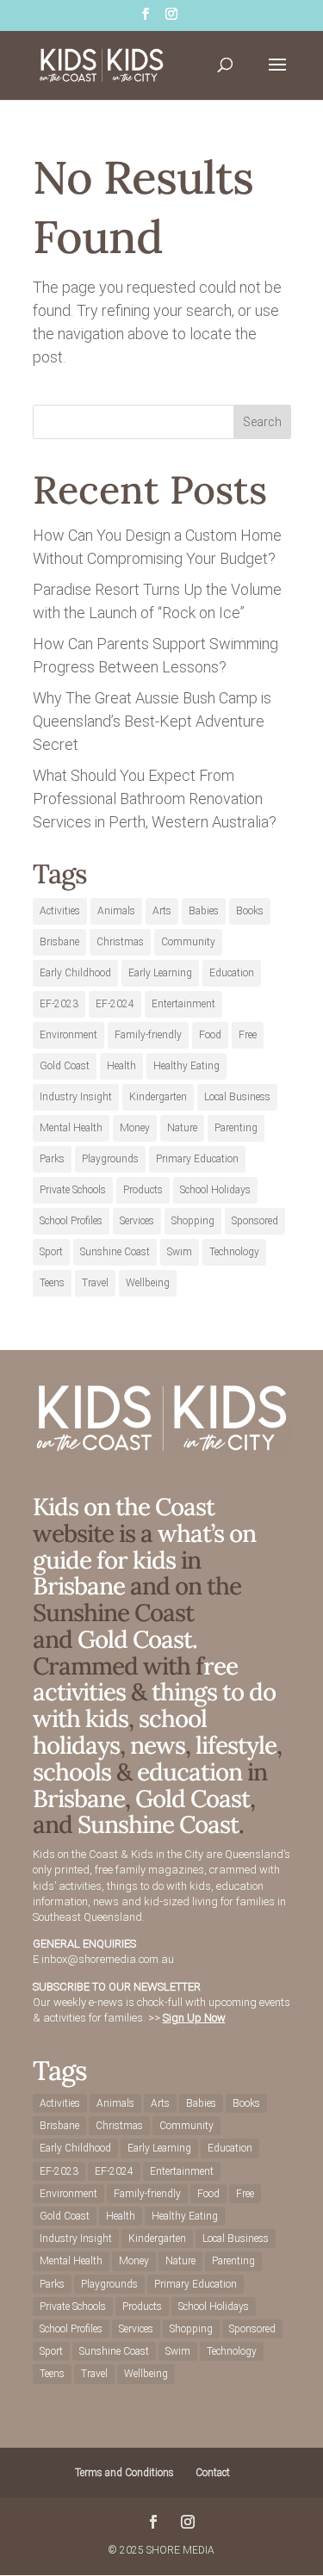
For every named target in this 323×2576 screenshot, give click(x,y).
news (158, 1745)
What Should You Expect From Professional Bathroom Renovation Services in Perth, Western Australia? (155, 799)
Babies (204, 911)
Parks (52, 1159)
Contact (213, 2473)
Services (137, 1221)
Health (121, 1066)
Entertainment (183, 1004)
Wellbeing (148, 1283)
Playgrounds (110, 1159)
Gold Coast (65, 1066)
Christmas (120, 942)
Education (232, 973)
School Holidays (215, 1190)
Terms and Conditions (124, 2473)
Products (143, 1190)
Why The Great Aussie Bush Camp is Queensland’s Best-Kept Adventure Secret (152, 721)
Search (262, 422)
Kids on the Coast (124, 1507)
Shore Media (180, 2550)
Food (210, 1035)
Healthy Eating (186, 1066)
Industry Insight (76, 1097)
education (192, 1772)
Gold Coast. (135, 1639)
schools (72, 1772)
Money (135, 1128)
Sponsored (255, 1221)
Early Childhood (75, 973)
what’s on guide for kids (144, 1547)
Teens (52, 1283)
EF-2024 (115, 1004)
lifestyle (236, 1745)
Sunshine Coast (115, 1252)
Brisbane (59, 942)
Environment (68, 1035)
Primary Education (197, 1159)
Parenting (236, 1128)
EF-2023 (59, 1004)
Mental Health (71, 1128)
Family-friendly (148, 1035)
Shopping (193, 1221)
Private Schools (73, 1190)
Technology (234, 1252)
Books (250, 911)
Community (188, 942)
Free (248, 1035)
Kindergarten (158, 1097)
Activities (60, 911)
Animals (116, 911)
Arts (162, 911)
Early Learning (160, 973)
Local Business (237, 1097)
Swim (180, 1252)
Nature (182, 1128)
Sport (51, 1252)
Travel (95, 1283)
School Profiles (71, 1221)
